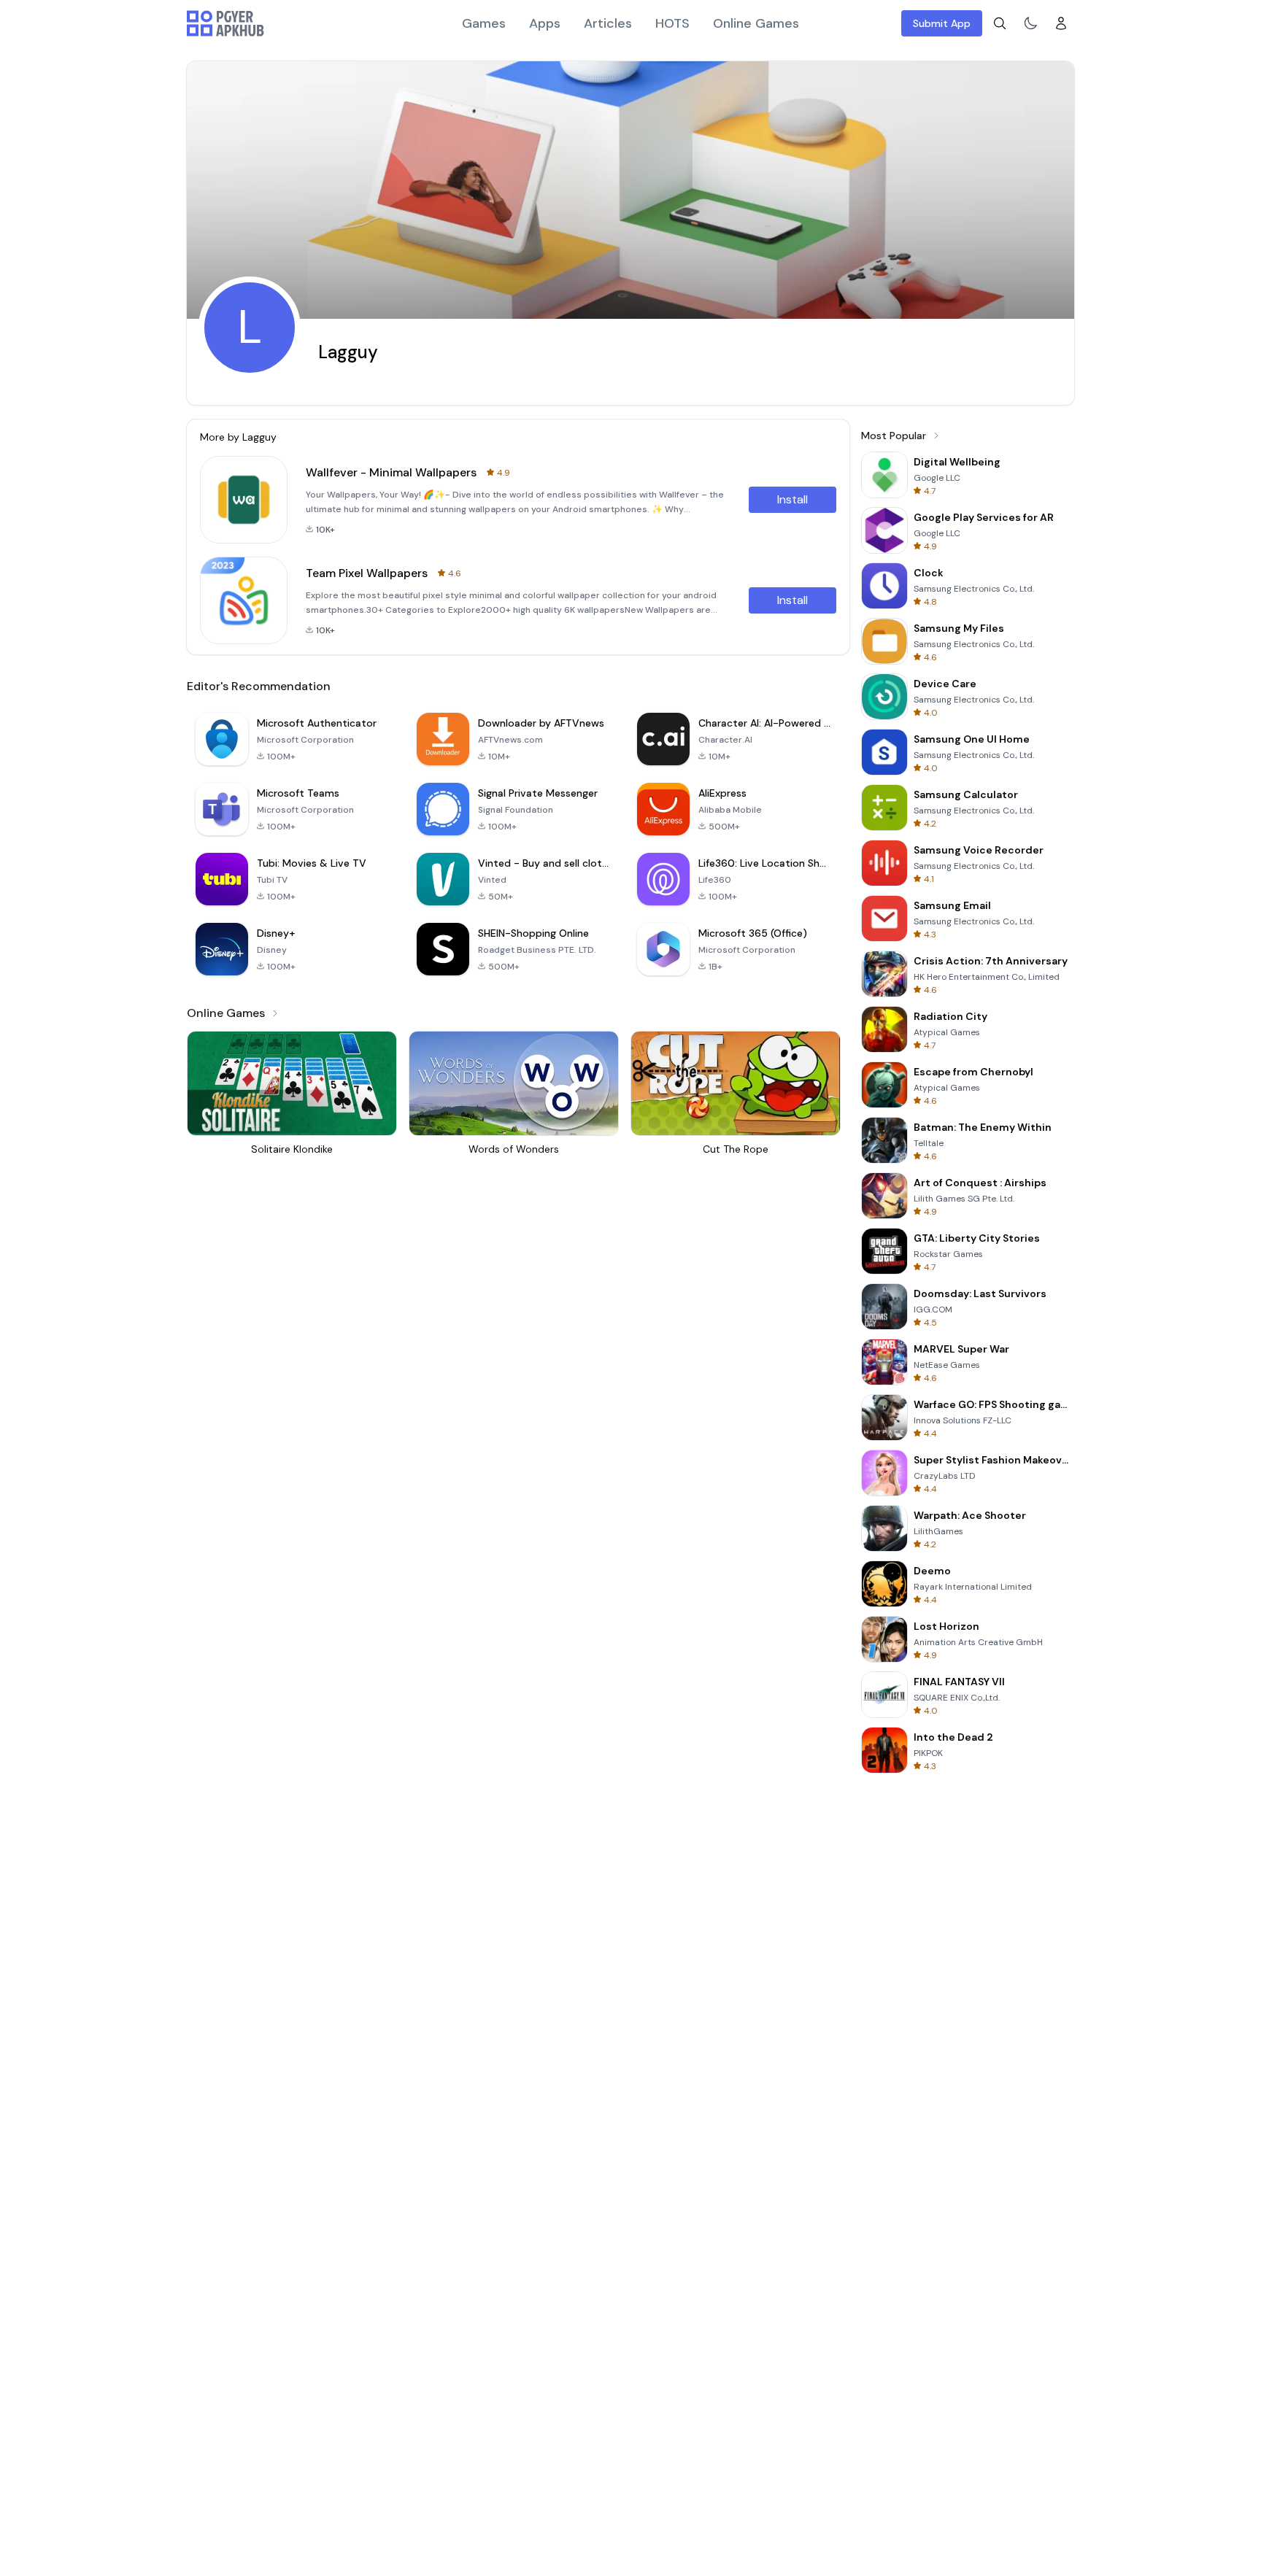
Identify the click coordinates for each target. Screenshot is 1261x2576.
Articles (608, 23)
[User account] (1061, 23)
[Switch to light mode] (1030, 23)
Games (484, 23)
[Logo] (225, 23)
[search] (1000, 23)
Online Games (756, 23)
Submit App (942, 23)
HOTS (672, 23)
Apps (545, 23)
